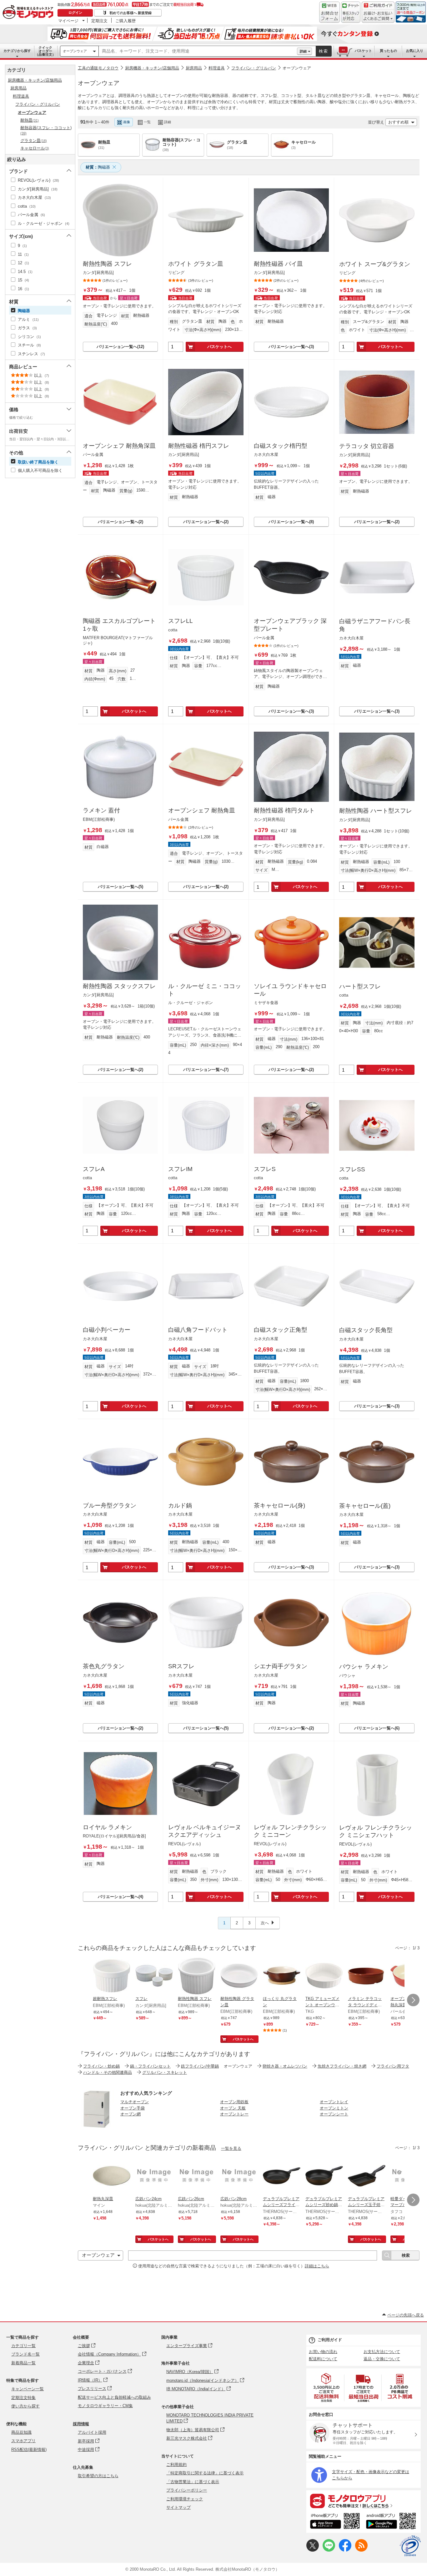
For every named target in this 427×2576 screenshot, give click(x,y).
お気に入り (415, 51)
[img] (29, 13)
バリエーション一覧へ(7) (206, 1070)
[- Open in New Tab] (327, 2388)
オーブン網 (131, 2114)
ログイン (75, 13)
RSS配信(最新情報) (29, 2450)
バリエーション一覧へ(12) (120, 347)
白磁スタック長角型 (366, 1330)
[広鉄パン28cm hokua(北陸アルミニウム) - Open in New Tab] (239, 2176)
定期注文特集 (23, 2398)
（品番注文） (45, 51)
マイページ (68, 21)
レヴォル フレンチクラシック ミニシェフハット (376, 1831)
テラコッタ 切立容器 (367, 446)
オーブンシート (334, 2114)
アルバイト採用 (92, 2432)
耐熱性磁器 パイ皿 (278, 264)
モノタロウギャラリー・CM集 (105, 2406)
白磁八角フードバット (198, 1330)
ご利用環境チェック (185, 2499)
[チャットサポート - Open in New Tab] (351, 12)
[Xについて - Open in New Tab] (313, 2550)
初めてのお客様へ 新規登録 (131, 13)
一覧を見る (231, 2148)
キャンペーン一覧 (28, 2389)
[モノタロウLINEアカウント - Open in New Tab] (329, 2550)
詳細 (303, 51)
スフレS (265, 1169)
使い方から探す (25, 2406)
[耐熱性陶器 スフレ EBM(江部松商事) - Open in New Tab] (197, 1976)
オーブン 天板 (233, 2108)
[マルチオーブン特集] (97, 2126)
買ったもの (388, 51)
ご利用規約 (176, 2465)
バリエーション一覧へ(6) (377, 1728)
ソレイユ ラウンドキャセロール (290, 990)
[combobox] (198, 51)
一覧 (147, 122)
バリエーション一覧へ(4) (121, 1897)
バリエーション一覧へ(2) (121, 522)
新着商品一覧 (23, 2363)
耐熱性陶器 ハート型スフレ (376, 811)
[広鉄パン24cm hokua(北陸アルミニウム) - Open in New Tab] (154, 2176)
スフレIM (180, 1169)
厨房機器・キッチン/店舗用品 (152, 68)
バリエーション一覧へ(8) (291, 522)
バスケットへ (219, 347)
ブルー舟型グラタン (110, 1505)
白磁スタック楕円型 (281, 446)
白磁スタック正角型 (281, 1330)
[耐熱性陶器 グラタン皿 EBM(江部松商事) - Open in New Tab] (239, 1976)
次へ (265, 1923)
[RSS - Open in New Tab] (361, 2550)
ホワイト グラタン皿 (196, 264)
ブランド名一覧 (25, 2354)
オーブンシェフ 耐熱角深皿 (119, 446)
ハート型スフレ (360, 986)
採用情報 (81, 2424)
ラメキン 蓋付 (101, 810)
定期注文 (99, 21)
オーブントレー (234, 2114)
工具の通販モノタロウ (98, 68)
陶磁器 (98, 167)
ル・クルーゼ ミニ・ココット (205, 990)
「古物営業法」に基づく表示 (193, 2482)
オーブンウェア (75, 51)
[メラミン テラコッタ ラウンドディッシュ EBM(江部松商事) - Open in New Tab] (367, 1976)
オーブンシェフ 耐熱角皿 (202, 810)
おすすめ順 (398, 122)
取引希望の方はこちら (98, 2476)
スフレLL (181, 621)
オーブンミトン (334, 2108)
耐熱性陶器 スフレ (107, 264)
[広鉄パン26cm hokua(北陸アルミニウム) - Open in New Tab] (197, 2176)
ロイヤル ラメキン (107, 1827)
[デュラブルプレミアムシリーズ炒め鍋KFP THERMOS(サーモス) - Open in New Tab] (324, 2176)
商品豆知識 (21, 2432)
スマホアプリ (23, 2441)
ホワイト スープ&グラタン (375, 264)
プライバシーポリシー (187, 2490)
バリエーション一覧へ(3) (291, 347)
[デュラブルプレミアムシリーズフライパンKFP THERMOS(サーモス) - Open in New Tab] (282, 2176)
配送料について (323, 2359)
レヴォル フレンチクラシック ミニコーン (290, 1831)
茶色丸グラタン (104, 1666)
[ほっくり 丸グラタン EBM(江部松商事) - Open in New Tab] (282, 1976)
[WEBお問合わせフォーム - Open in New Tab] (329, 12)
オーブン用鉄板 (234, 2102)
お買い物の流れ (323, 2352)
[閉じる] (249, 117)
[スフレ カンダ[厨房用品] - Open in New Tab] (154, 1976)
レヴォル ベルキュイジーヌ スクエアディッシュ (205, 1831)
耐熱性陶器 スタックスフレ (119, 986)
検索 (324, 51)
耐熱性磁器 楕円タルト (284, 810)
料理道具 (217, 68)
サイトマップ (178, 2507)
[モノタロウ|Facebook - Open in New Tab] (345, 2550)
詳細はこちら (317, 2266)
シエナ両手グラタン (281, 1666)
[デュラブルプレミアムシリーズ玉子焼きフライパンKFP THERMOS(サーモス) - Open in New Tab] (367, 2176)
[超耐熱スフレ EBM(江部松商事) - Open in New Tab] (112, 1976)
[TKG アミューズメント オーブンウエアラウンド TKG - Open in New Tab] (324, 1976)
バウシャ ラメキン (364, 1667)
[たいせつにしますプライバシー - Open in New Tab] (410, 2546)
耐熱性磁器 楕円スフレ (199, 446)
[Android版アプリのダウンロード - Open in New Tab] (392, 2522)
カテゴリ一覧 (23, 2346)
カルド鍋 (180, 1505)
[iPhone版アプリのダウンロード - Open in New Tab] (335, 2522)
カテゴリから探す (17, 51)
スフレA (94, 1169)
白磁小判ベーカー (107, 1330)
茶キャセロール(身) (279, 1505)
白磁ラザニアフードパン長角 (375, 625)
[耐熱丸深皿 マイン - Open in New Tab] (112, 2176)
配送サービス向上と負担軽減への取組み (114, 2397)
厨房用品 (194, 68)
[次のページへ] (413, 2000)
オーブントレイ (334, 2102)
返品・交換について (382, 2359)
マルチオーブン (135, 2102)
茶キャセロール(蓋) (365, 1506)
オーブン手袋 (133, 2108)
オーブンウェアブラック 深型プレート (290, 625)
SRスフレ (181, 1666)
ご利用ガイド (330, 2340)
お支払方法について (382, 2352)
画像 (127, 122)
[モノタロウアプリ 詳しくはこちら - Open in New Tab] (364, 2501)
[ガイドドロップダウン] (378, 16)
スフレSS (352, 1169)
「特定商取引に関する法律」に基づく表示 (205, 2473)
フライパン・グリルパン (254, 68)
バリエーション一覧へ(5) (121, 887)
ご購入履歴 (126, 21)
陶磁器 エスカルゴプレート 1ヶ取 (119, 625)
